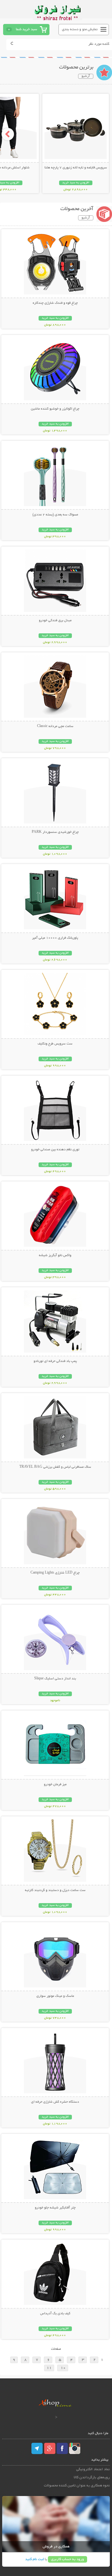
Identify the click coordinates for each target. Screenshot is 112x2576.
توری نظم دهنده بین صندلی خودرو (55, 1150)
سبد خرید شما (26, 29)
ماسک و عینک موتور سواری (55, 1996)
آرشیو (86, 76)
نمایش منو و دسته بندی (80, 29)
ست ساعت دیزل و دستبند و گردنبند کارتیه (55, 1890)
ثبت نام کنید (35, 2559)
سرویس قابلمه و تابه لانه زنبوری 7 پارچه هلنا (76, 168)
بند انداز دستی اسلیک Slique (55, 1679)
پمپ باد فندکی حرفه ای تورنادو (55, 1361)
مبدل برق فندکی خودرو (55, 621)
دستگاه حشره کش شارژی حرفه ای (55, 2102)
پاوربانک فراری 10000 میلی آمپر (55, 938)
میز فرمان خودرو (55, 1785)
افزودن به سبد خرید (76, 183)
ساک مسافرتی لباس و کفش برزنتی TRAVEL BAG (55, 1467)
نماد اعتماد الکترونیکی (93, 2469)
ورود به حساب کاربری (68, 2559)
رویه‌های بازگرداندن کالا (92, 2477)
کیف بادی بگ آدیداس (55, 2314)
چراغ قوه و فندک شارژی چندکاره (55, 303)
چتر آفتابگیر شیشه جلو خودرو (55, 2208)
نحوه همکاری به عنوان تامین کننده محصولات (77, 2486)
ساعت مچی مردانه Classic (55, 726)
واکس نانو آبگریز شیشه (55, 1255)
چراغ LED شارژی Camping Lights (55, 1573)
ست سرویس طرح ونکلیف (55, 1044)
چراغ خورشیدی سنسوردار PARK (55, 832)
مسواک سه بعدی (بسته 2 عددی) (55, 515)
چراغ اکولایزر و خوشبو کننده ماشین (55, 409)
